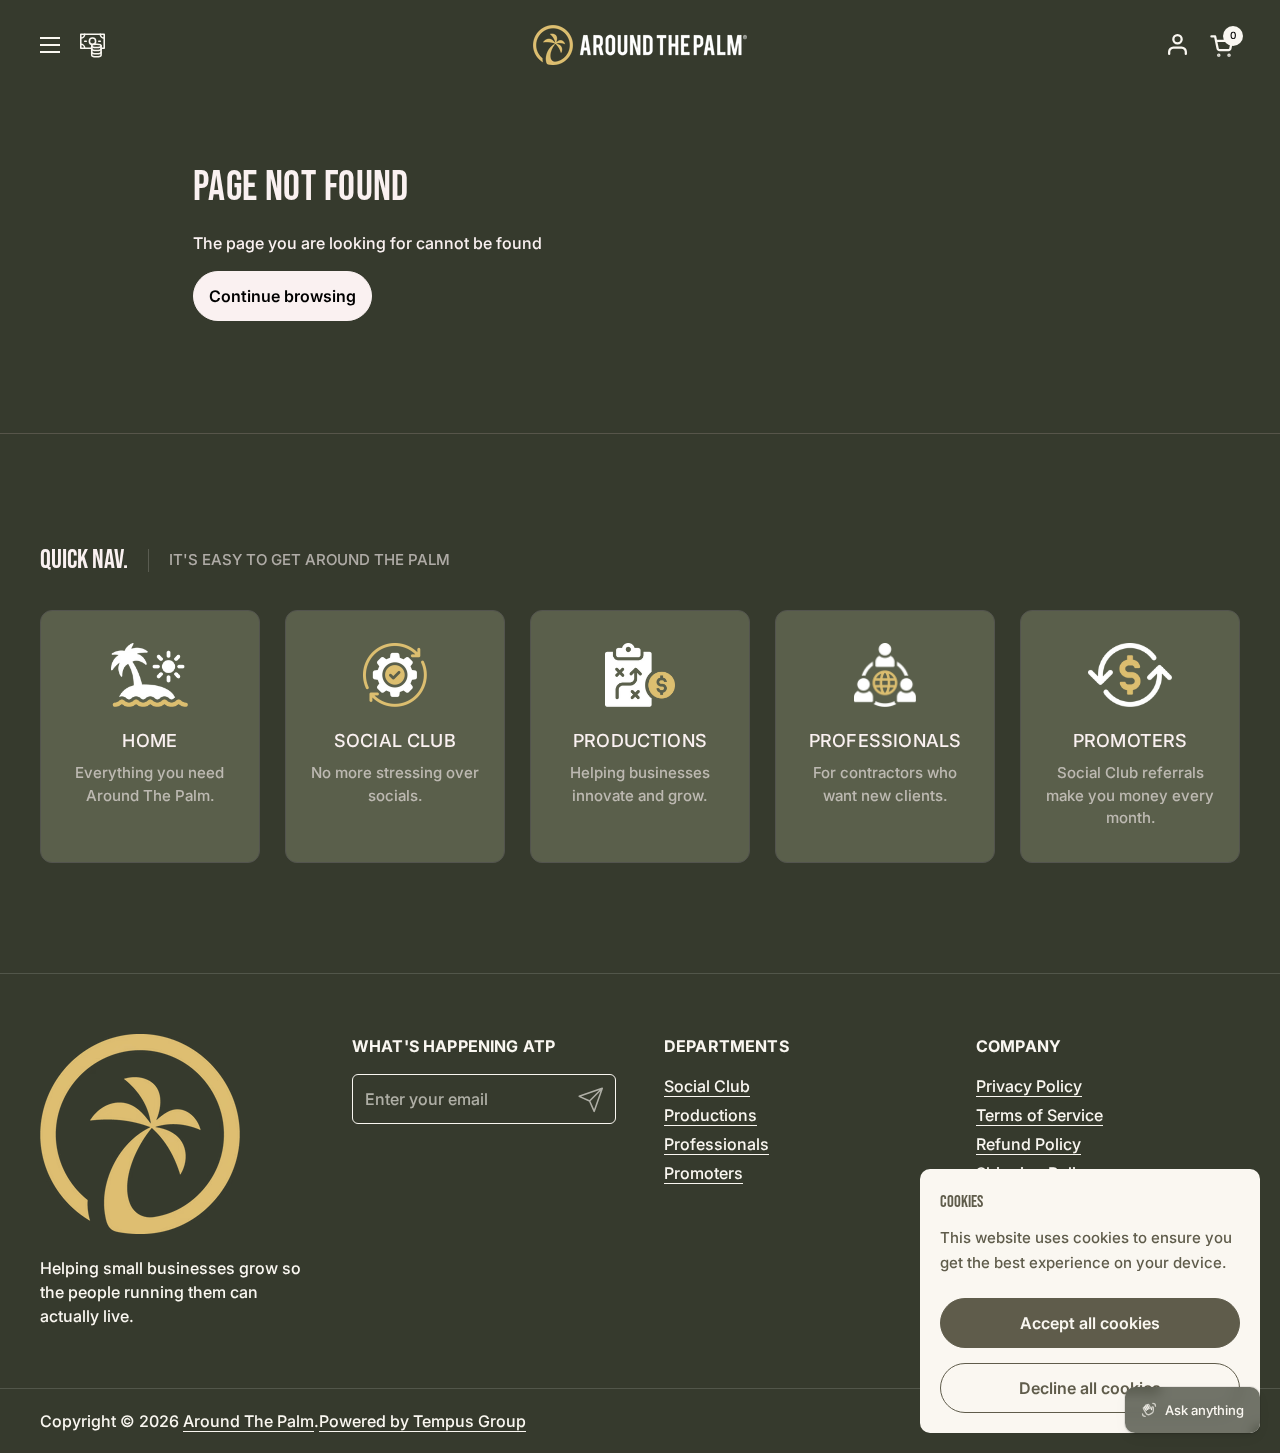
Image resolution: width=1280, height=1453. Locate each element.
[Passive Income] (92, 45)
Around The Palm (248, 1421)
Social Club (707, 1086)
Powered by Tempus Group (422, 1421)
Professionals (716, 1144)
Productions (710, 1115)
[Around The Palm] (640, 45)
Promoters (703, 1173)
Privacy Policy (1029, 1086)
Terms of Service (1039, 1115)
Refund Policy (1028, 1144)
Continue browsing (282, 296)
